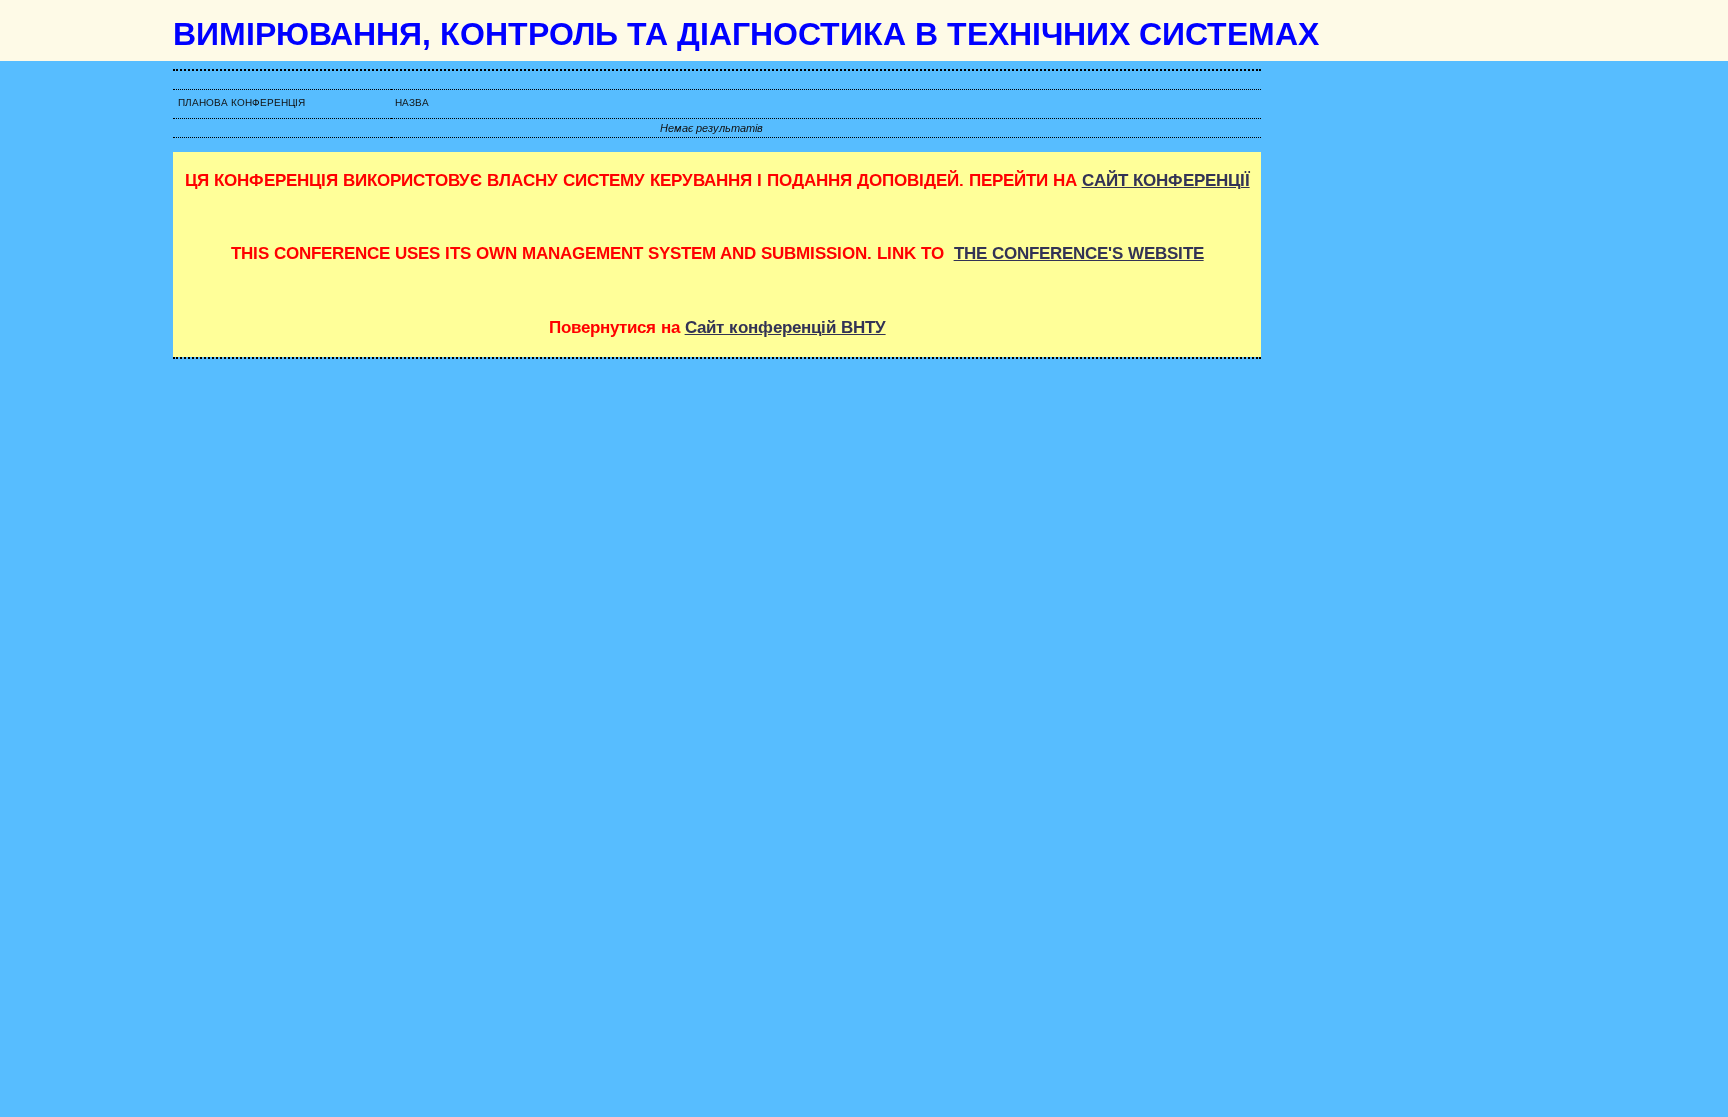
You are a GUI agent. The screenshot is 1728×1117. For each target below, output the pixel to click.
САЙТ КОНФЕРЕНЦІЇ (1166, 180)
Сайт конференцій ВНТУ (785, 327)
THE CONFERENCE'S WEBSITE (1079, 253)
